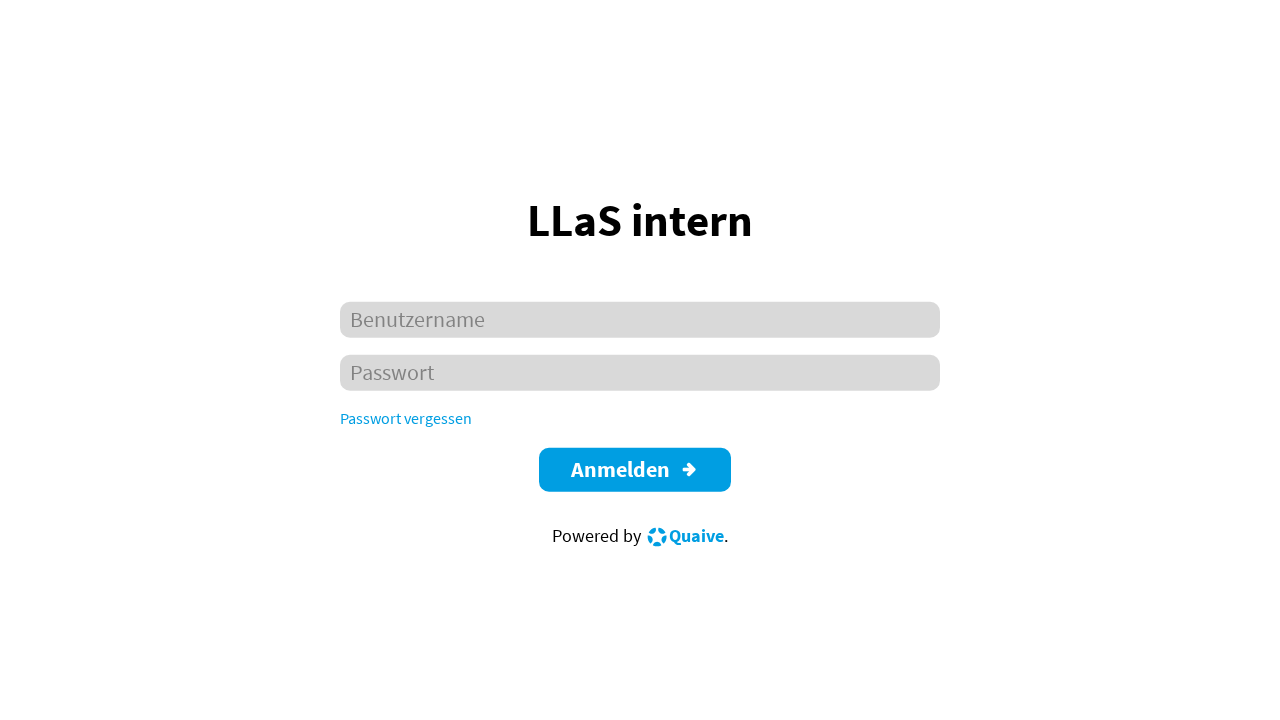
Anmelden (620, 469)
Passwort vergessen (406, 418)
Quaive (696, 534)
